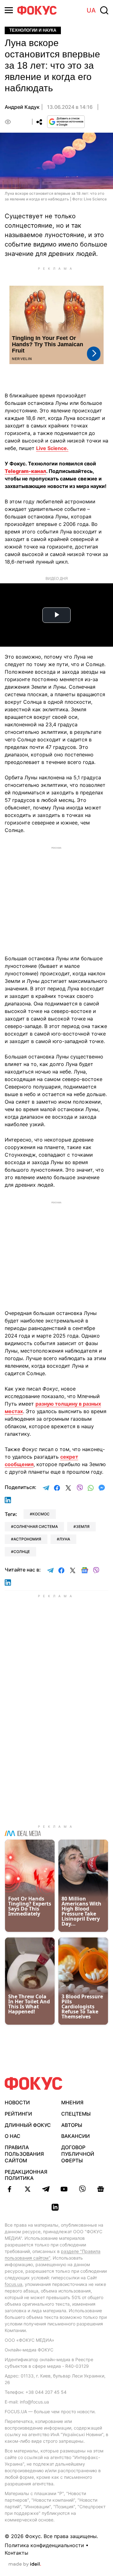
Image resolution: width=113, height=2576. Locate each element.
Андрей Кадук (22, 107)
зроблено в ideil (25, 2564)
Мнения (72, 2102)
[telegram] (46, 2189)
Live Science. (52, 448)
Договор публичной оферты (78, 2154)
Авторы (72, 2125)
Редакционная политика (26, 2175)
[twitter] (28, 2189)
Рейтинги (18, 2114)
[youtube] (64, 2189)
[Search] (104, 10)
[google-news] (100, 2189)
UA (91, 10)
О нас (13, 2136)
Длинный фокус (28, 2125)
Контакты (16, 2553)
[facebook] (9, 2189)
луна (65, 1539)
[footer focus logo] (34, 2083)
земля (83, 1527)
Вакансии (75, 2136)
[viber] (82, 2189)
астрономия (27, 1539)
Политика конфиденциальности (44, 2545)
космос (41, 1514)
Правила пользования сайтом (24, 2154)
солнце (22, 1552)
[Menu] (9, 10)
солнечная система (36, 1527)
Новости (17, 2102)
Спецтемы (76, 2114)
